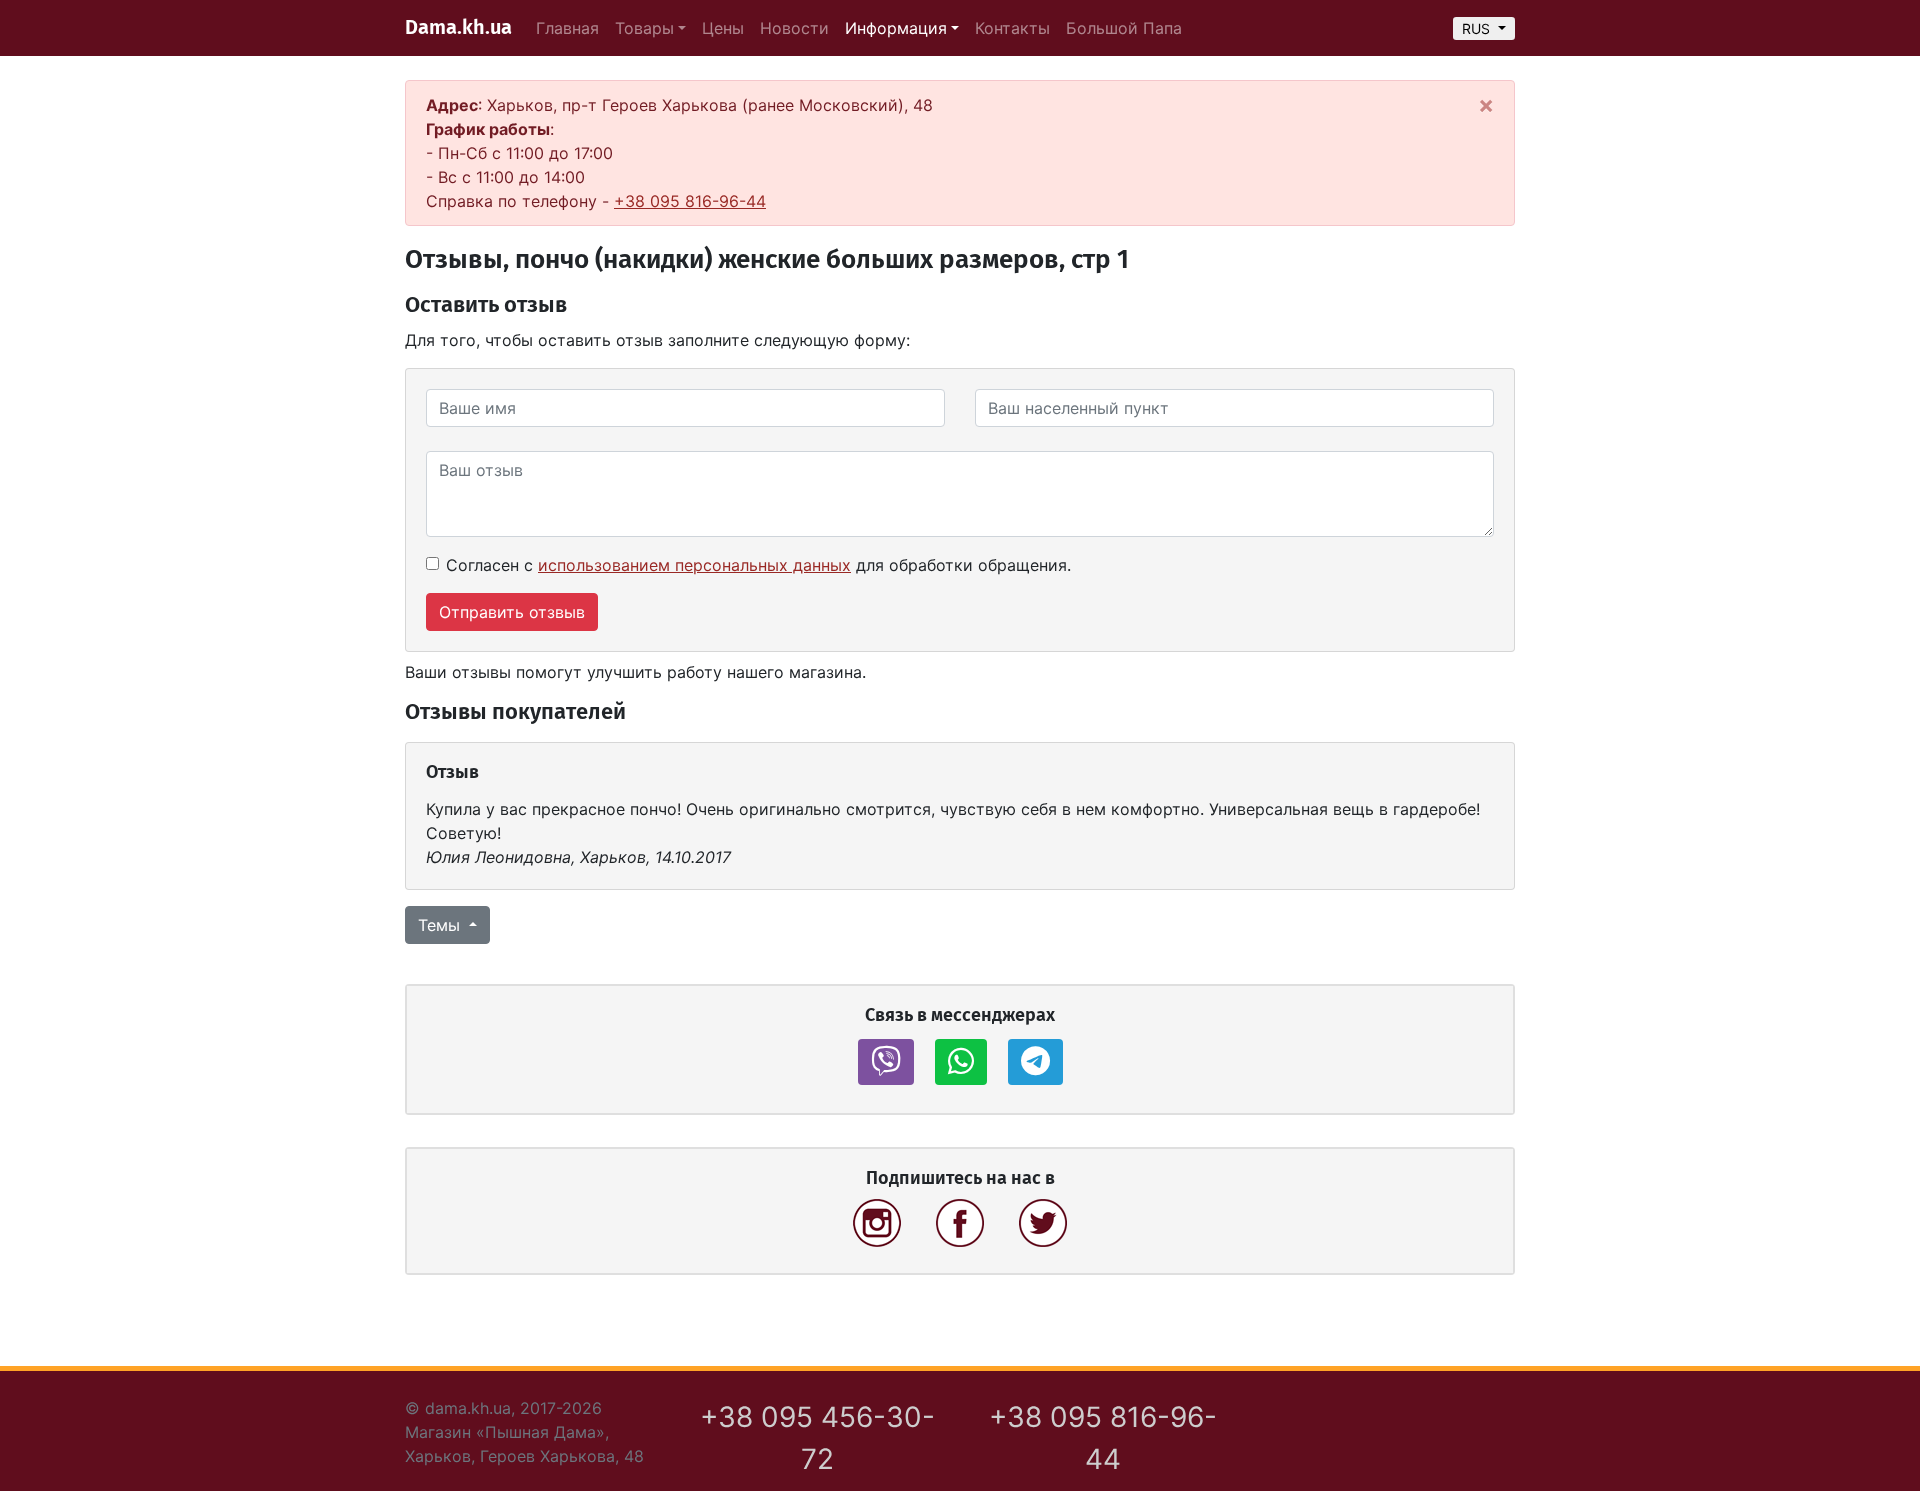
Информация (896, 28)
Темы (441, 925)
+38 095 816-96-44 (690, 201)
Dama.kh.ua (458, 28)
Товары (644, 28)
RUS (1478, 28)
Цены (723, 28)
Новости (794, 28)
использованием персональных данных (694, 565)
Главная (567, 28)
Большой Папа (1124, 28)
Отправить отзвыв (512, 612)
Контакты (1012, 28)
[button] (886, 1062)
